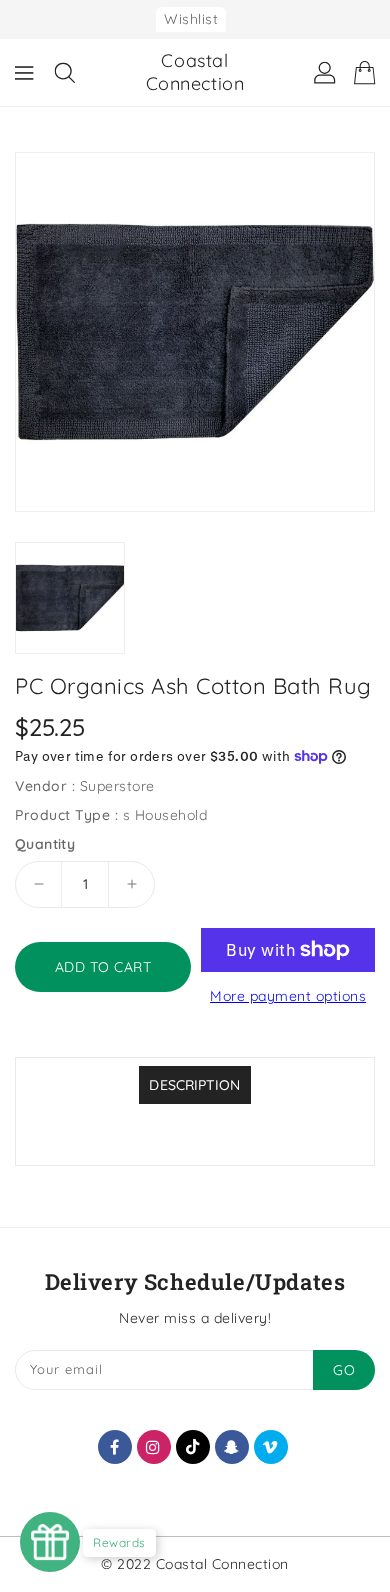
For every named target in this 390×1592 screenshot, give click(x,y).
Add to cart (103, 967)
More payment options (288, 996)
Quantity (45, 844)
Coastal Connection (195, 72)
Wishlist (191, 19)
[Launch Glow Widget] (50, 1542)
